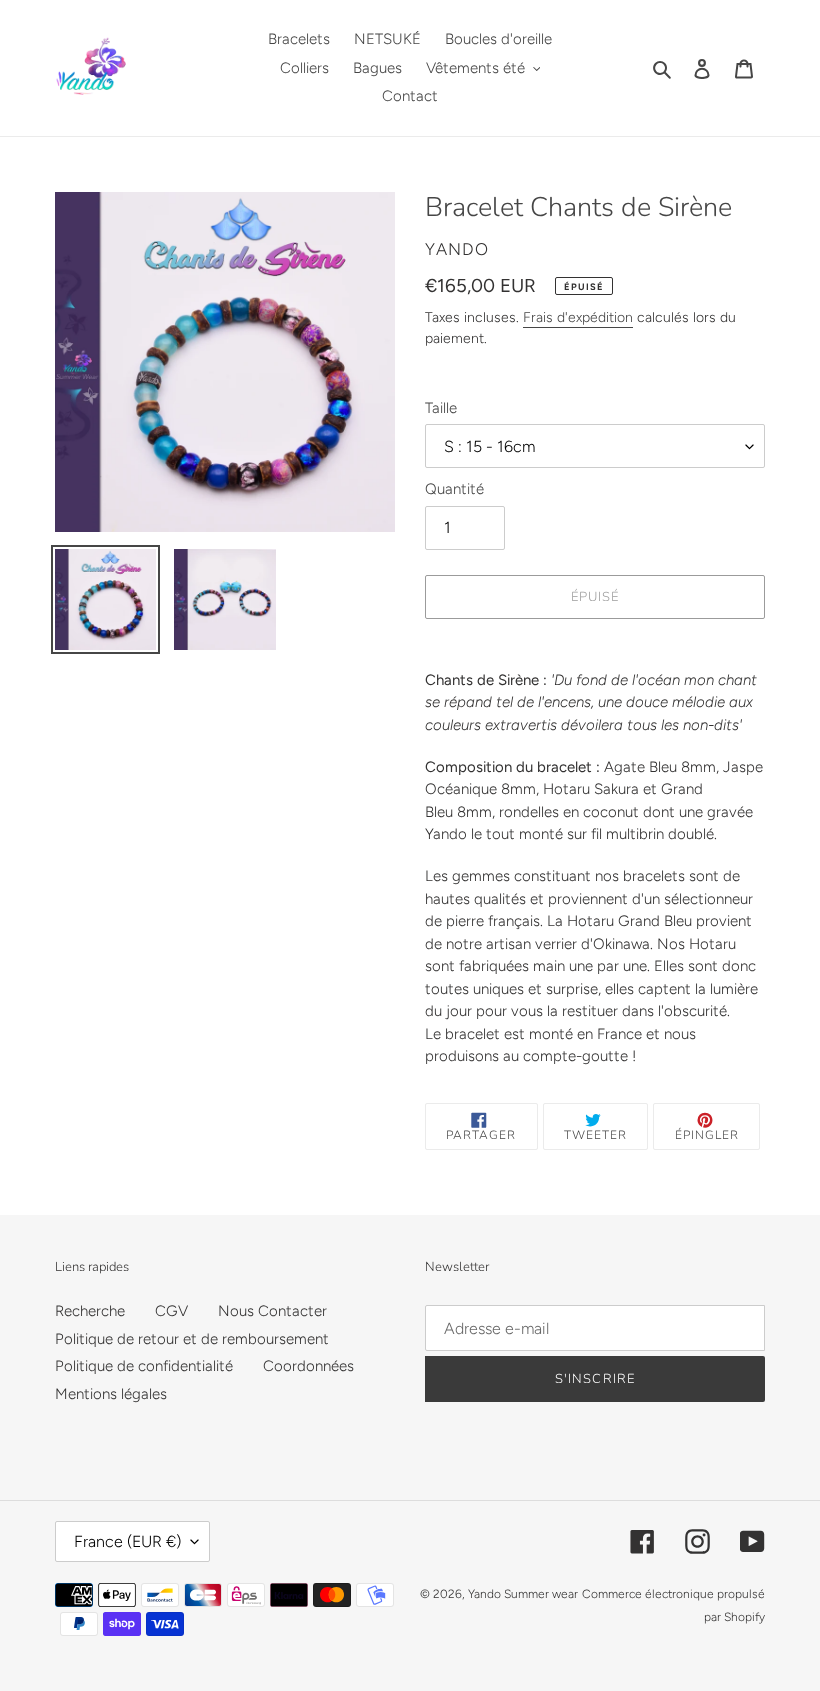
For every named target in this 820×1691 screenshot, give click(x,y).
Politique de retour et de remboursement (192, 1339)
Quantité (454, 489)
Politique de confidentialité (144, 1366)
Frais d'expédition (578, 317)
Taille (441, 408)
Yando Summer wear (523, 1594)
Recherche (90, 1311)
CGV (171, 1311)
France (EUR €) (127, 1541)
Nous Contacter (272, 1311)
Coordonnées (308, 1366)
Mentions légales (111, 1394)
